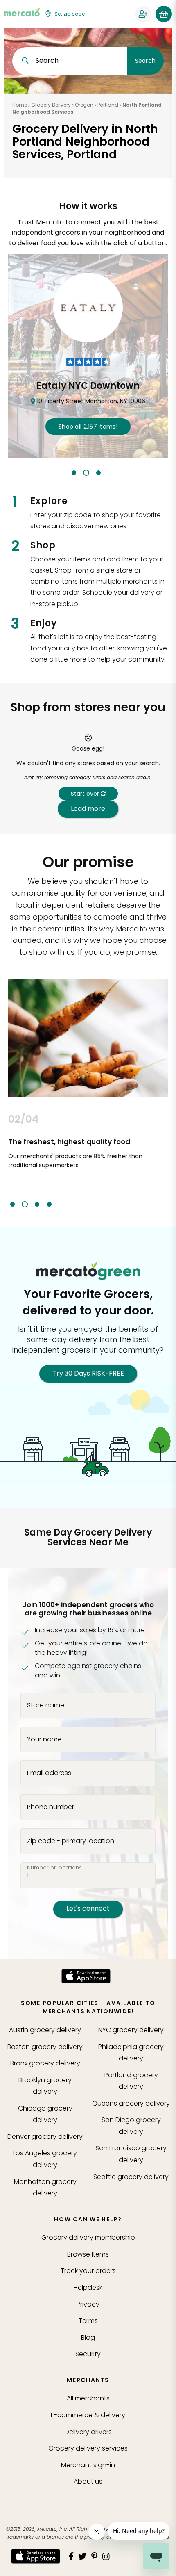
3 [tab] (98, 473)
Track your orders (88, 2271)
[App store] (86, 1976)
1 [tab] (74, 473)
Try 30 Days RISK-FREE (88, 1373)
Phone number (51, 1807)
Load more (88, 809)
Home (20, 105)
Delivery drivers (88, 2432)
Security (88, 2354)
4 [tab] (49, 1204)
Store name (46, 1705)
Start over (86, 794)
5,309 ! (88, 427)
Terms (88, 2321)
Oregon (84, 105)
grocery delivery (45, 2030)
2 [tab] (86, 473)
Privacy (88, 2304)
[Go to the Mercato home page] (22, 12)
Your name (44, 1739)
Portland (108, 105)
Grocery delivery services (88, 2448)
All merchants (88, 2398)
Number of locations (54, 1868)
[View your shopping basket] (164, 14)
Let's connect (88, 1909)
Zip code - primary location (71, 1841)
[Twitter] (82, 2556)
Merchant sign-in (88, 2465)
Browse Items (88, 2254)
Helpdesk (88, 2287)
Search (145, 61)
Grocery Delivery (51, 105)
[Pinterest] (94, 2556)
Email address (49, 1773)
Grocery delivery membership (88, 2237)
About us (88, 2481)
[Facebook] (71, 2556)
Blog (88, 2338)
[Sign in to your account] (143, 14)
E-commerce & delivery (88, 2415)
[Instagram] (106, 2556)
